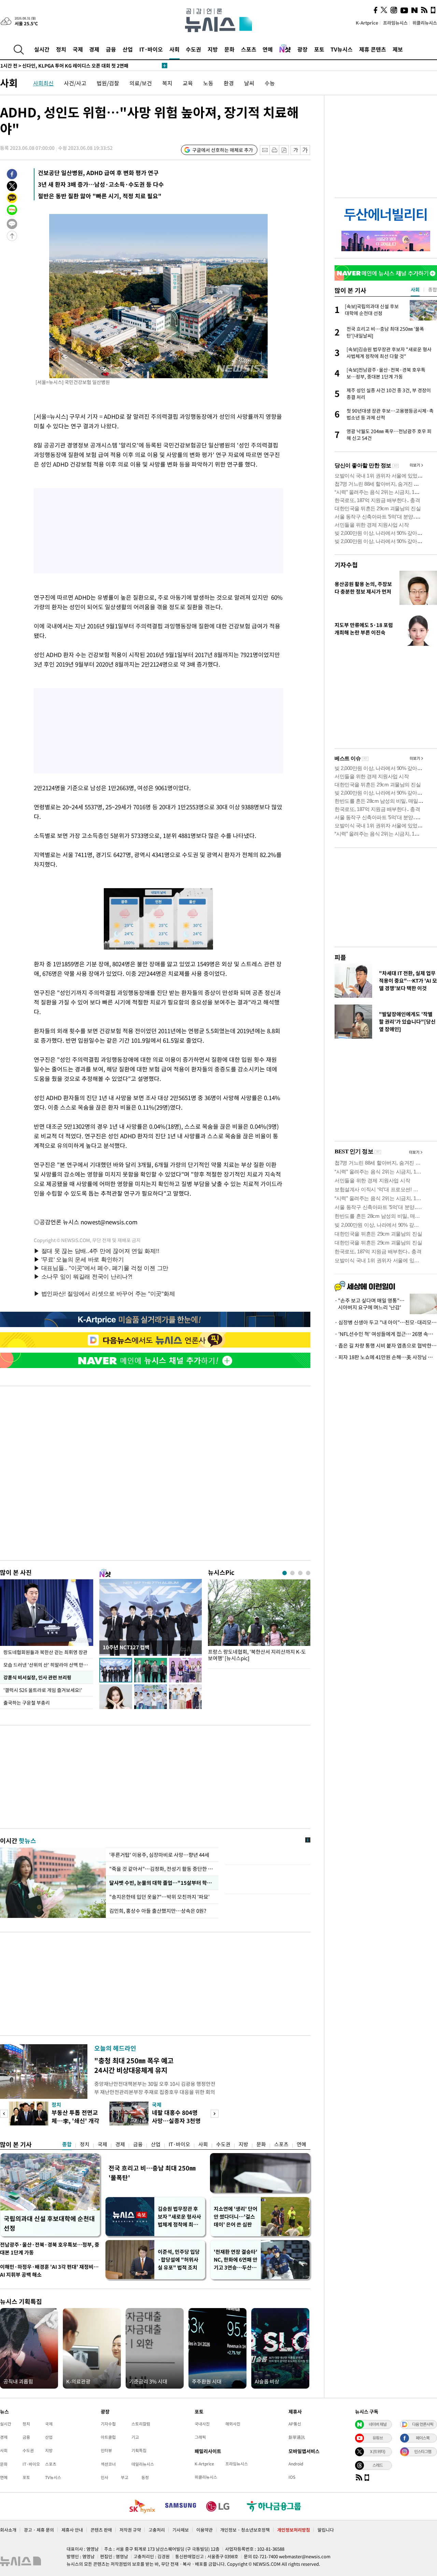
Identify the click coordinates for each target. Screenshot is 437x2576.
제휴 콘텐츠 (373, 49)
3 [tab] (300, 1573)
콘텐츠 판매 (101, 2530)
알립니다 (326, 2530)
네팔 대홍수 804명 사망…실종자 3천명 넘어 (176, 2120)
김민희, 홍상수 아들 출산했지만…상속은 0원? (158, 1911)
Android (296, 2464)
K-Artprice (367, 23)
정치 (61, 49)
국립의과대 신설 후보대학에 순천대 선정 (49, 2223)
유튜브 (378, 2438)
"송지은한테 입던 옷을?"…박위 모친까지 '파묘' (161, 1897)
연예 (268, 49)
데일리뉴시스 (143, 2464)
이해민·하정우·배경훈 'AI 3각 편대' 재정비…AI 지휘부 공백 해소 (49, 2271)
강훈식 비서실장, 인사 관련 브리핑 (37, 1677)
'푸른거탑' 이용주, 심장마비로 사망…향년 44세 (159, 1855)
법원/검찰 (108, 83)
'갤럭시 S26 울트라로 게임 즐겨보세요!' (43, 1690)
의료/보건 (141, 83)
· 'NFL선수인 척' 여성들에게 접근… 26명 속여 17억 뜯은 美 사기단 (386, 1334)
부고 (125, 2477)
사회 (174, 49)
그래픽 (200, 2437)
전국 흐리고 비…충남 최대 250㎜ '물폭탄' (152, 2173)
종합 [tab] (433, 289)
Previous (4, 2114)
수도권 (193, 49)
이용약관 (205, 2530)
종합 (67, 2144)
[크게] (305, 150)
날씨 (249, 83)
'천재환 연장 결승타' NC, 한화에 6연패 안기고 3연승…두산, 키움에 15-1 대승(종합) (236, 2260)
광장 (302, 49)
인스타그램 (423, 2451)
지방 (213, 49)
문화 (229, 49)
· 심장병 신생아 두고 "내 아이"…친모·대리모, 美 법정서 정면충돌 (386, 1322)
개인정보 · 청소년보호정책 (245, 2530)
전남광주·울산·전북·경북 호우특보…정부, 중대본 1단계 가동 (50, 2248)
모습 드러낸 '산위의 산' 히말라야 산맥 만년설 (48, 1665)
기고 (135, 2437)
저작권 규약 (130, 2530)
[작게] (295, 150)
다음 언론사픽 (423, 2424)
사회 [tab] (415, 289)
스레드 (378, 2465)
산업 (128, 49)
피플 (340, 957)
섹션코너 (108, 2464)
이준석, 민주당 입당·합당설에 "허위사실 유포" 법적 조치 (179, 2260)
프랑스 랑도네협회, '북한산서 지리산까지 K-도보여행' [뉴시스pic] (257, 1655)
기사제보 (181, 2530)
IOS (292, 2477)
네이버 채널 (378, 2424)
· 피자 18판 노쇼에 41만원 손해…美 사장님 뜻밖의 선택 (386, 1357)
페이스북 (423, 2438)
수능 (270, 83)
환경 (229, 83)
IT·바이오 (151, 49)
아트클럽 (108, 2437)
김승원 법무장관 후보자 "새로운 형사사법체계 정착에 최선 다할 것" (179, 2217)
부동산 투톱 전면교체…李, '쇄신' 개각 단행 (75, 2120)
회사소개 (8, 2530)
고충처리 (157, 2530)
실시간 (42, 49)
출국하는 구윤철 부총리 (27, 1703)
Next (215, 2114)
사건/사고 (75, 83)
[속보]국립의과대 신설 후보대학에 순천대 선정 (57, 66)
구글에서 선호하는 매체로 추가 (223, 150)
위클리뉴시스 (425, 23)
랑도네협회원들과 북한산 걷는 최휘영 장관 (45, 1652)
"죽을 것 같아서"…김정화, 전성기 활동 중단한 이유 (162, 1869)
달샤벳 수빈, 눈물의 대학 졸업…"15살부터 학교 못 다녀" (162, 1883)
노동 (208, 83)
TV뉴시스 (342, 49)
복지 (167, 83)
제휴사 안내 (72, 2530)
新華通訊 (297, 2437)
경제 (94, 49)
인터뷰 (106, 2450)
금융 (111, 49)
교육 (188, 83)
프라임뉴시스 (395, 23)
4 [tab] (308, 1573)
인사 (104, 2477)
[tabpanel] (259, 1622)
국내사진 (202, 2424)
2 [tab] (292, 1573)
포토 (319, 49)
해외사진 (233, 2424)
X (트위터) (378, 2451)
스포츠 (249, 49)
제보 (398, 49)
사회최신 (43, 83)
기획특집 (139, 2450)
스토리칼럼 (141, 2424)
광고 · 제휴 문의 (39, 2530)
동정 (145, 2477)
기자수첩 (346, 565)
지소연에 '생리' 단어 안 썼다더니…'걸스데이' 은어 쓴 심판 (236, 2217)
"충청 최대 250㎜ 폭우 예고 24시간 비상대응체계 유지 (134, 2065)
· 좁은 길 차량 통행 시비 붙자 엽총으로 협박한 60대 (386, 1346)
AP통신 (295, 2424)
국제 (78, 49)
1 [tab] (285, 1573)
